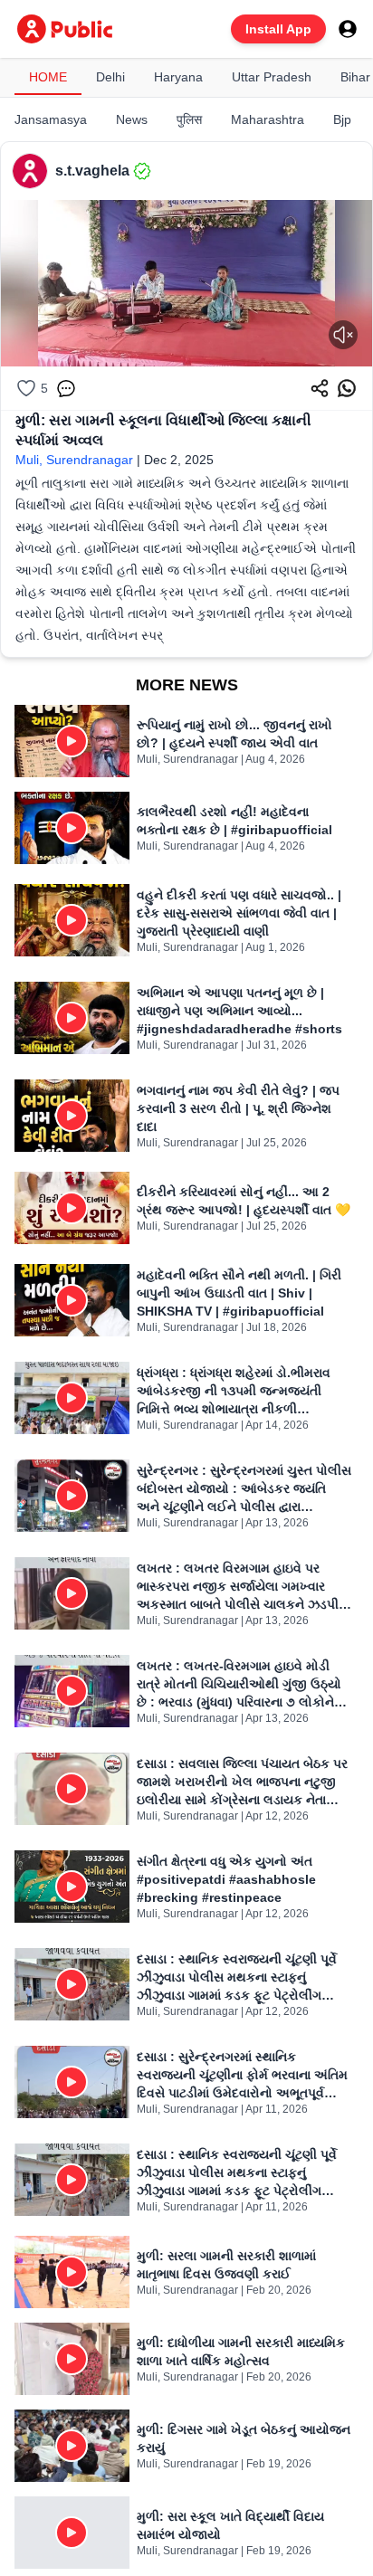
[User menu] (348, 29)
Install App (278, 29)
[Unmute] (343, 335)
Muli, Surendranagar (74, 460)
